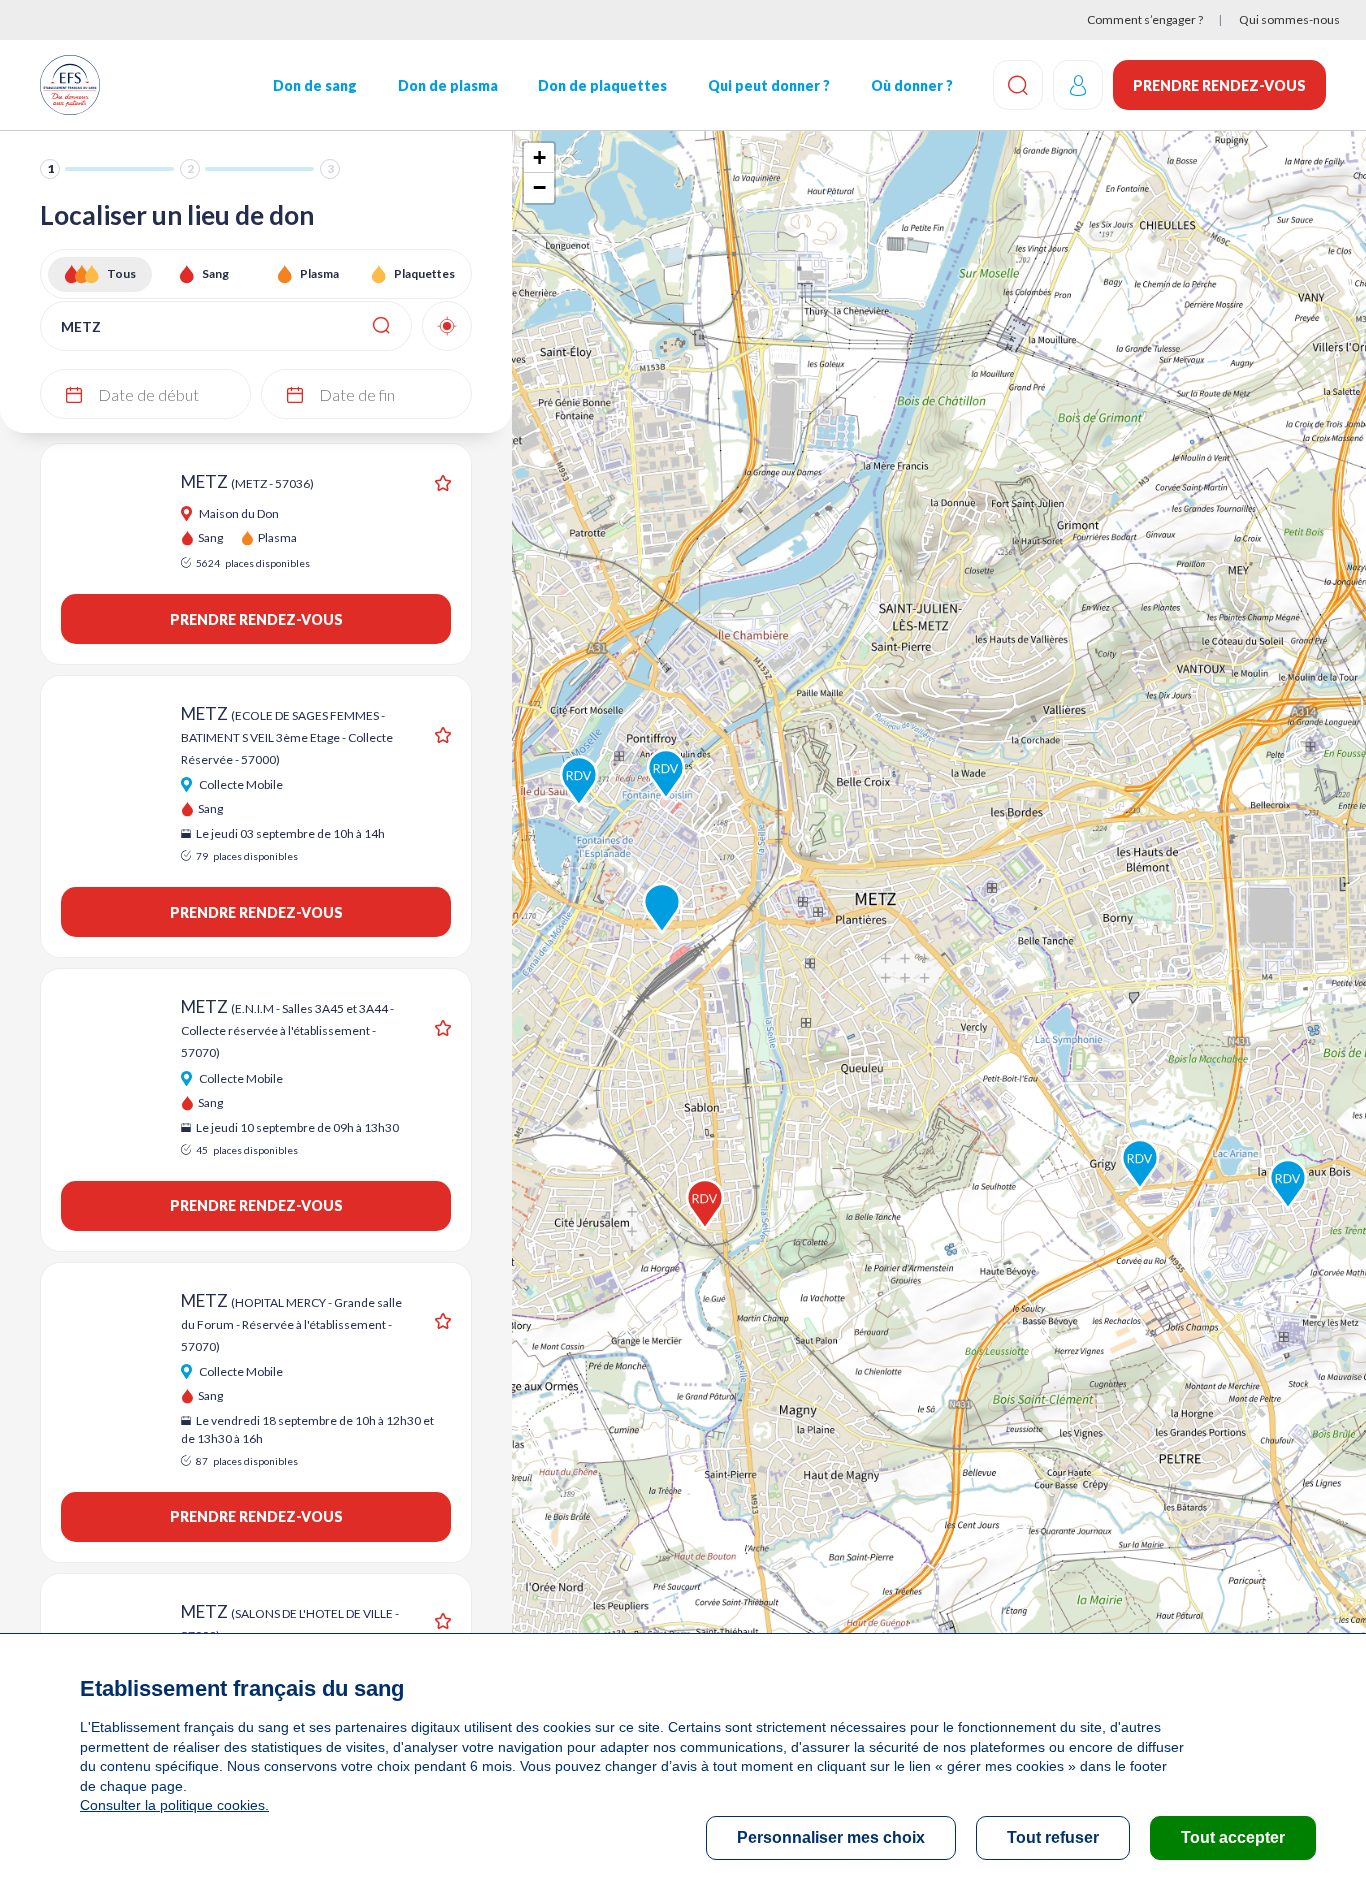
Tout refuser (1053, 1837)
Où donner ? (912, 85)
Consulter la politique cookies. (174, 1805)
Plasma (319, 273)
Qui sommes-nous (1289, 19)
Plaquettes (424, 273)
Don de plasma (448, 85)
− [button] (539, 187)
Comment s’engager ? (1145, 19)
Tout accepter (1233, 1837)
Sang (215, 273)
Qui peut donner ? (769, 85)
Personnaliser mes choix (831, 1837)
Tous (121, 273)
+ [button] (539, 157)
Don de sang (315, 85)
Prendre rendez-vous (1219, 85)
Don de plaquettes (602, 85)
